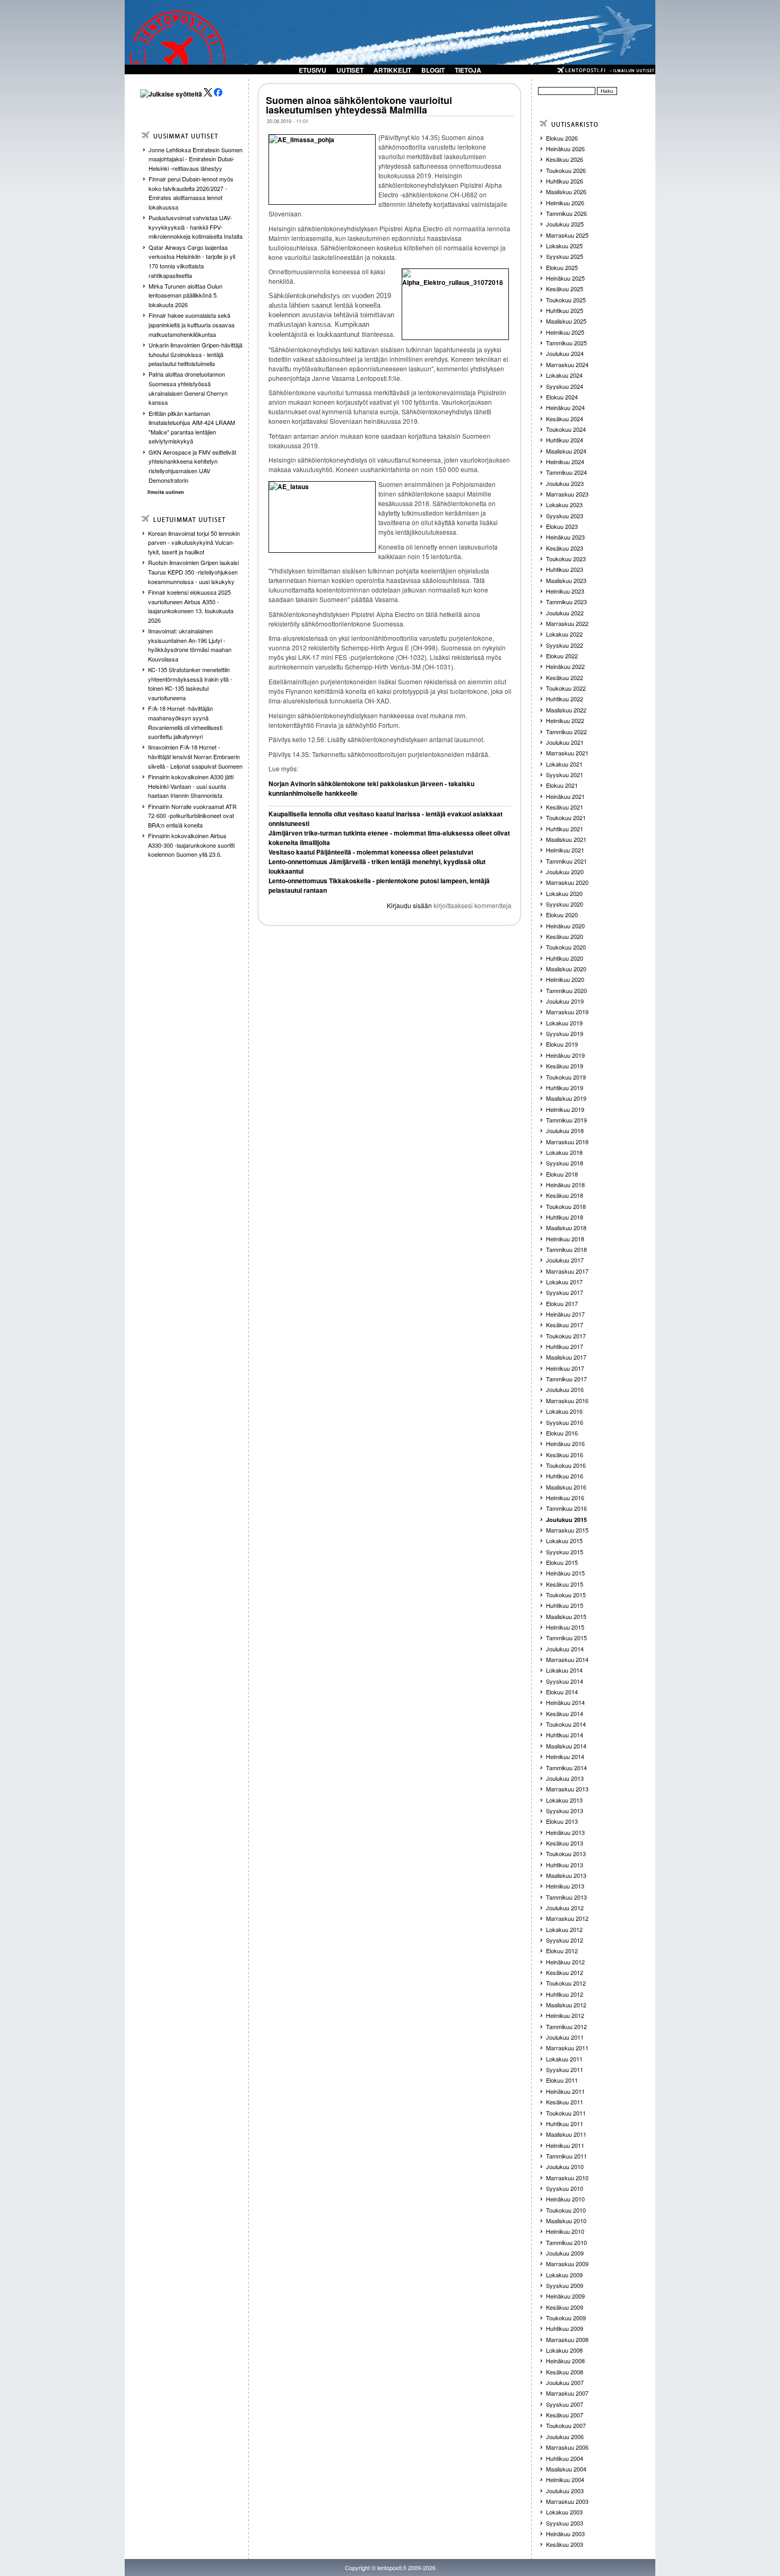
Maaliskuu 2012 (566, 2005)
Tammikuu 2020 (566, 990)
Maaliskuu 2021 (566, 839)
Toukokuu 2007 (566, 2425)
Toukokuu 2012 (566, 1983)
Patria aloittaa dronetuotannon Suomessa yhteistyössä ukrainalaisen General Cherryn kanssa (188, 388)
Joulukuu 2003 (565, 2491)
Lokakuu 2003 (564, 2512)
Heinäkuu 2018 (565, 1185)
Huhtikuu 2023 (565, 569)
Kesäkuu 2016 (565, 1455)
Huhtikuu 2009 (565, 2328)
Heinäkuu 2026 (565, 149)
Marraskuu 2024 (567, 364)
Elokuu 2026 (562, 138)
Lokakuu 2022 (564, 634)
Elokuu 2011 (562, 2080)
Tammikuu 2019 (566, 1120)
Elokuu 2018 (562, 1174)
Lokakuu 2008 (564, 2350)
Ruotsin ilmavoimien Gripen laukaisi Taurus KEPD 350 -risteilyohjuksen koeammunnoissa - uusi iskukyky (193, 572)
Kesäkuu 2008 (565, 2372)
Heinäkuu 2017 (565, 1314)
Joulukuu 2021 (565, 742)
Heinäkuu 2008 (565, 2361)
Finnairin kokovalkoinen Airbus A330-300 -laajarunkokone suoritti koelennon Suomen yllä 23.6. (191, 845)
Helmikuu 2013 (565, 1886)
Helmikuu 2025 (565, 332)
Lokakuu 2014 (564, 1670)
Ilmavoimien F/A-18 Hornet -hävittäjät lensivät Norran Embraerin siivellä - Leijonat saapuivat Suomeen (195, 756)
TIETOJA (468, 70)
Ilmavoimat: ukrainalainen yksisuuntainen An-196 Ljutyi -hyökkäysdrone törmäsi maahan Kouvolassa (190, 645)
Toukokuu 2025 (566, 300)
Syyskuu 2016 (565, 1422)
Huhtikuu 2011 (565, 2124)
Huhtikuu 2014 (565, 1735)
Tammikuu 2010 (566, 2242)
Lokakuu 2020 (564, 893)
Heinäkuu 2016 (565, 1443)
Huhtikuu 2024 (565, 440)
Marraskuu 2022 (567, 623)
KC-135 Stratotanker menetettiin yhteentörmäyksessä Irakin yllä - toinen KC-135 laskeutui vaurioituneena (190, 684)
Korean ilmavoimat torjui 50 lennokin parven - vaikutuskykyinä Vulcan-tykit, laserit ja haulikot (194, 542)
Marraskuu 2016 (567, 1400)
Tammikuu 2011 (566, 2156)
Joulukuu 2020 (565, 872)
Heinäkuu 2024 (565, 407)
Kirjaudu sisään (409, 905)
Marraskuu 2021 (567, 753)
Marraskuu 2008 (567, 2339)
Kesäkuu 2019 (565, 1066)
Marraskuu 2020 (567, 882)
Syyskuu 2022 (565, 645)
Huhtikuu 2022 (565, 699)
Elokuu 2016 (562, 1433)
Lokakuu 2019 (564, 1023)
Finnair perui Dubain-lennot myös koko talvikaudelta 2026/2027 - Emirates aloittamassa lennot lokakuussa (191, 193)
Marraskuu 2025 (567, 235)
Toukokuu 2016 (566, 1465)
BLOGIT (433, 70)
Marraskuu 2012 (567, 1918)
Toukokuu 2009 (566, 2318)
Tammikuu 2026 (566, 213)
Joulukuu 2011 (565, 2037)
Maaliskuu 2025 (566, 321)
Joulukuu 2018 (565, 1130)
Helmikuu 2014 (565, 1756)
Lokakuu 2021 (564, 764)
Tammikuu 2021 (566, 861)
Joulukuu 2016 (565, 1389)
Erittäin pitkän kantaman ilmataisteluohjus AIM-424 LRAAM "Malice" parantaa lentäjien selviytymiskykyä (192, 427)
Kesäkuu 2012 (565, 1972)
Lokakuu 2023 (564, 504)
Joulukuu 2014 (565, 1649)
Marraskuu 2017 (567, 1271)
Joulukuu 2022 (565, 613)
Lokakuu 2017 (564, 1282)
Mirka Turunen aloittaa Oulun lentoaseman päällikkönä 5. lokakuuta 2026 (185, 295)
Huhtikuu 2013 (565, 1865)
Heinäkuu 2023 (565, 537)
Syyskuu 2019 (565, 1033)
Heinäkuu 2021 (565, 796)
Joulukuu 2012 (565, 1908)
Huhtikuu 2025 (565, 310)
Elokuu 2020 (562, 915)
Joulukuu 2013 (565, 1778)
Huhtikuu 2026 (565, 181)
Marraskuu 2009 (567, 2264)
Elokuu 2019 (562, 1044)
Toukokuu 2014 (566, 1724)
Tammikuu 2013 (566, 1897)
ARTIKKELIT (392, 70)
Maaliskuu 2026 (566, 192)
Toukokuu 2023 (566, 559)
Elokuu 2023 (562, 526)
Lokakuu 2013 (564, 1800)
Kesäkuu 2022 (565, 677)
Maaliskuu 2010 (566, 2221)
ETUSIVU (313, 70)
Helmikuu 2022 (565, 720)
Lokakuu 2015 (564, 1541)
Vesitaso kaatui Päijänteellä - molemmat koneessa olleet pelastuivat (371, 852)
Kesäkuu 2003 (565, 2544)
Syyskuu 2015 (565, 1552)
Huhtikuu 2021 (565, 829)
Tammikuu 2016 (566, 1508)
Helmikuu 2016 (565, 1498)
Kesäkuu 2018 (565, 1195)
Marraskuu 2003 (567, 2501)
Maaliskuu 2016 (566, 1487)
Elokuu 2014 (562, 1692)
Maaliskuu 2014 (566, 1746)
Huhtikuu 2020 (565, 958)
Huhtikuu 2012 (565, 1994)
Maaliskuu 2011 (566, 2134)
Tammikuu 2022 (566, 732)
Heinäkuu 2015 (565, 1573)
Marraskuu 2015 (567, 1530)
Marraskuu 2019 (567, 1012)
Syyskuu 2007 (565, 2404)
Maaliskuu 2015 (566, 1616)
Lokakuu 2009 (564, 2275)
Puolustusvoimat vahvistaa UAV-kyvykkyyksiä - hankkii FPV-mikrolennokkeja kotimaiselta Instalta (196, 227)
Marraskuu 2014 (567, 1659)
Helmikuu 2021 (565, 850)
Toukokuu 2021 (566, 817)
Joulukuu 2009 (565, 2253)
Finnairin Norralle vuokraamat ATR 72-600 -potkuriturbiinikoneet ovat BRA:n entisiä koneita (192, 816)
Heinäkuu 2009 (565, 2296)
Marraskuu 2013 (567, 1789)
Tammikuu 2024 (566, 472)
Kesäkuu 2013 (565, 1843)
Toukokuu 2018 (566, 1206)
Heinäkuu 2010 (565, 2199)
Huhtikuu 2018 (565, 1217)
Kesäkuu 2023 (565, 548)
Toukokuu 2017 (566, 1336)
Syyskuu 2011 (565, 2069)
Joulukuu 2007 (565, 2382)
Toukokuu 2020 (566, 947)
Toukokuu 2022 (566, 688)
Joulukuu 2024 (565, 353)
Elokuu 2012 (562, 1951)
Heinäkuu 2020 (565, 926)
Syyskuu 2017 (565, 1292)
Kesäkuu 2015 (565, 1584)
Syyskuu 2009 (565, 2285)
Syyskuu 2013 (565, 1811)
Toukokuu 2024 (566, 429)
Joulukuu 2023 (565, 483)
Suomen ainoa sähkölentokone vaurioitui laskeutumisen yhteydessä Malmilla (359, 105)
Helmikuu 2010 (565, 2231)
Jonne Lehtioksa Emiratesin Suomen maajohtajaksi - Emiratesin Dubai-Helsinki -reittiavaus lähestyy (196, 159)
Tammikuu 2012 (566, 2026)
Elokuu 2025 (562, 267)
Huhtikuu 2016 (565, 1476)
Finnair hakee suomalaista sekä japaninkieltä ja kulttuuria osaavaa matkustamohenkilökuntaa (192, 324)
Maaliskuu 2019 (566, 1098)
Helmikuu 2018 (565, 1239)
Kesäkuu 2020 (565, 936)
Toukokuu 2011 (566, 2113)
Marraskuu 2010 (567, 2178)
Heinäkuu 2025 (565, 278)
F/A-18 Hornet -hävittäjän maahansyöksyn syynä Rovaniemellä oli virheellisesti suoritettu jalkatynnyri (185, 722)
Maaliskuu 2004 (566, 2469)
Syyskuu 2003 (565, 2523)
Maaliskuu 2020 (566, 969)
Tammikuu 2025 (566, 343)
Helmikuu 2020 (565, 979)
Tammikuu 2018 (566, 1249)
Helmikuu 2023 (565, 591)
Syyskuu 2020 (565, 904)
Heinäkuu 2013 (565, 1832)
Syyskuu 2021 (565, 774)
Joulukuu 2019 (565, 1001)
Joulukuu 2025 (565, 224)
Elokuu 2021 (562, 785)
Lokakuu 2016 (564, 1411)
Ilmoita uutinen (166, 492)
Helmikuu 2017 (565, 1368)
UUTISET (350, 70)
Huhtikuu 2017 (565, 1346)
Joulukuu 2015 (566, 1520)
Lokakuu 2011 (564, 2059)
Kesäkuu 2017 (565, 1325)
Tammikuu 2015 (566, 1638)
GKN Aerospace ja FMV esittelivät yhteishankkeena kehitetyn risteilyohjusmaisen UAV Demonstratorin (192, 466)
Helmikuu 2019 (565, 1109)
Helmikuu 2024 (565, 462)
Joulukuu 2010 (565, 2166)
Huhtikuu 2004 (565, 2458)
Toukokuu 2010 (566, 2210)
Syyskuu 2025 (565, 256)
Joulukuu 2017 (565, 1260)
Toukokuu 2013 (566, 1853)
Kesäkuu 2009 (565, 2307)
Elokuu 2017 (562, 1303)
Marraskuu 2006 (567, 2447)
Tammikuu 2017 (566, 1379)
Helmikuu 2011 (565, 2145)
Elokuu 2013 (562, 1821)
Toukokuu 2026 (566, 170)
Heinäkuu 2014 (565, 1702)
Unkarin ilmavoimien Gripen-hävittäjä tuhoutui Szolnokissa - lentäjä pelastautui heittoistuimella (196, 354)
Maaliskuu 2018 (566, 1228)
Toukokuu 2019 (566, 1077)
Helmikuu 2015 (565, 1627)
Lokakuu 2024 (564, 375)
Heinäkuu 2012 (565, 1962)
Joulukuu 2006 (565, 2436)
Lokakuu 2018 (564, 1152)
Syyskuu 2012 (565, 1940)
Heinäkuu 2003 (565, 2534)
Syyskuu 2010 (565, 2188)
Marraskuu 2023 (567, 494)
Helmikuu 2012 (565, 2015)
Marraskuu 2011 (567, 2048)
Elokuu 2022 (562, 656)
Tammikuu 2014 (566, 1768)
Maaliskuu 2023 (566, 580)
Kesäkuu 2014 (565, 1713)
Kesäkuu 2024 (565, 419)
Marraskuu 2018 (567, 1142)
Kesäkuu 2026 (565, 159)
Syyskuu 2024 (565, 386)
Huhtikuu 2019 (565, 1087)
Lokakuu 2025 (564, 246)
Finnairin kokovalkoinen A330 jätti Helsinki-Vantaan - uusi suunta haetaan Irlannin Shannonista (191, 786)
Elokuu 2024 (562, 397)
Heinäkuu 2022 (565, 666)
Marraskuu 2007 (567, 2393)
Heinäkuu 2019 (565, 1055)
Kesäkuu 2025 (565, 289)
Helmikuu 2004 (565, 2479)
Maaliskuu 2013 (566, 1875)
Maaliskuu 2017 (566, 1357)
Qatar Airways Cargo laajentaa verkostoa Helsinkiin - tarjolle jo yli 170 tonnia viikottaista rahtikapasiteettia (192, 261)
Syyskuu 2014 (565, 1681)
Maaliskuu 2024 (566, 451)
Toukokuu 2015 (566, 1595)
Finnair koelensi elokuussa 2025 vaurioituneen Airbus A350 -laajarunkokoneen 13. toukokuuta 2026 (191, 606)
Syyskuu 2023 (565, 516)
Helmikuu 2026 (565, 203)
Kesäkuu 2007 (565, 2415)
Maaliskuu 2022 (566, 710)
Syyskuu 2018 (565, 1163)
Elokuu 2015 (562, 1562)
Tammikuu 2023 (566, 602)
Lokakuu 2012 (564, 1929)
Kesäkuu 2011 (565, 2102)
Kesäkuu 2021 (565, 807)
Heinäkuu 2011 (565, 2091)
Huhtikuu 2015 (565, 1605)
